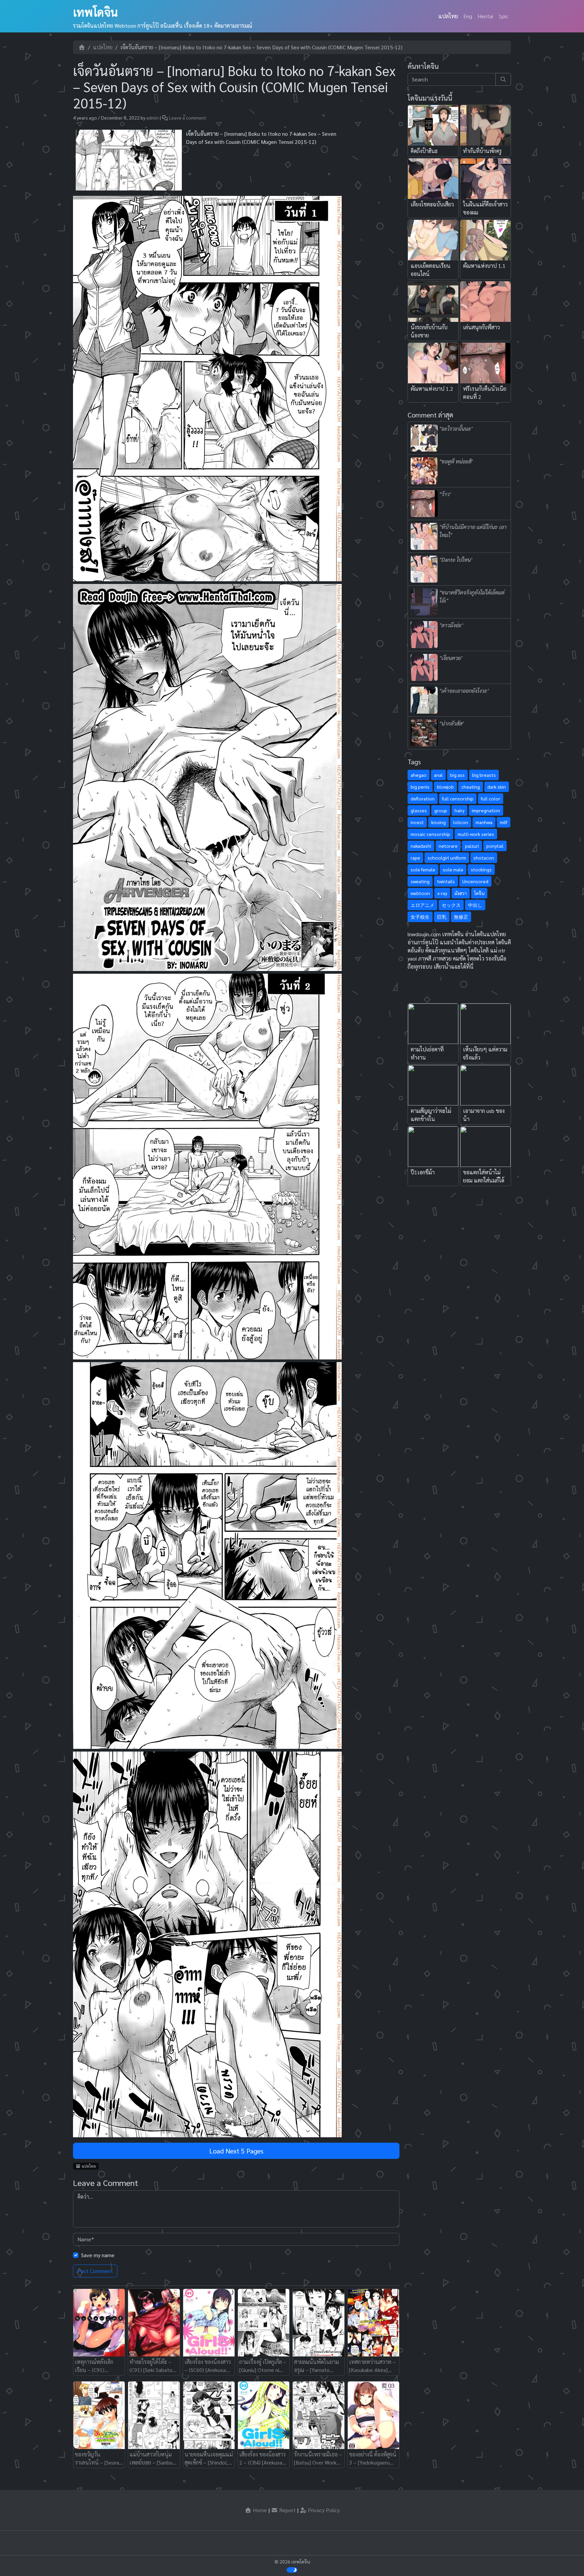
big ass (457, 775)
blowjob (445, 787)
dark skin (497, 787)
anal (438, 775)
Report (287, 2510)
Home (259, 2510)
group (441, 810)
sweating (420, 881)
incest (417, 822)
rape (415, 858)
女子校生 (420, 917)
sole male (453, 869)
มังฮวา (461, 893)
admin (153, 118)
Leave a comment (188, 118)
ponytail (495, 846)
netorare (448, 846)
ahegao (419, 775)
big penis (420, 787)
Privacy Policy (323, 2510)
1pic (503, 16)
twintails (446, 881)
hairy (459, 810)
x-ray (442, 893)
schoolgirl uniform (447, 858)
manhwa (484, 822)
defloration (423, 798)
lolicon (461, 822)
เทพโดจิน (95, 12)
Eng (468, 16)
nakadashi (421, 846)
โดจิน (479, 893)
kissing (439, 822)
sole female (423, 869)
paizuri (472, 846)
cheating (471, 787)
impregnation (486, 810)
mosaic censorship (430, 834)
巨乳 (442, 917)
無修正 (461, 917)
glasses (419, 810)
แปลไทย (448, 16)
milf (504, 822)
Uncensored (475, 881)
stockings (481, 869)
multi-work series (476, 834)
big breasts (484, 775)
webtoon (420, 893)
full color (491, 798)
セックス (451, 905)
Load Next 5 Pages (236, 2151)
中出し (475, 905)
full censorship (458, 798)
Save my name (98, 2255)
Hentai (485, 16)
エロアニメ (422, 905)
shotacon (484, 858)
